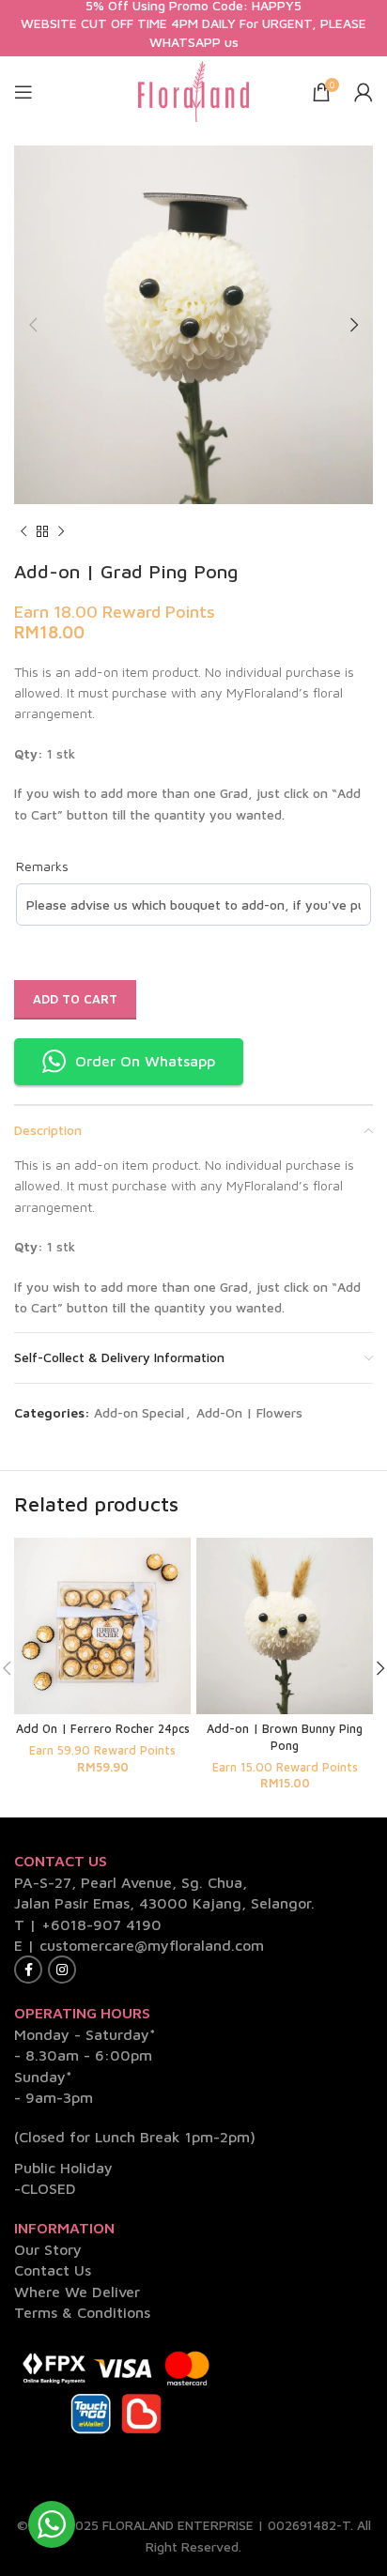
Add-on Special (139, 1412)
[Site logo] (193, 90)
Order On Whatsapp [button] (145, 1061)
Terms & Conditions (82, 2312)
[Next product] (61, 532)
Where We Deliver (77, 2292)
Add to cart (75, 999)
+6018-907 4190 (101, 1924)
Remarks (42, 866)
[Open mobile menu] (23, 92)
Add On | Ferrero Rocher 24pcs (103, 1729)
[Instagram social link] (62, 1970)
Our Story (48, 2249)
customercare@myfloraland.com (152, 1945)
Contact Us (53, 2270)
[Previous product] (23, 532)
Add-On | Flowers (249, 1412)
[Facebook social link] (28, 1970)
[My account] (364, 92)
